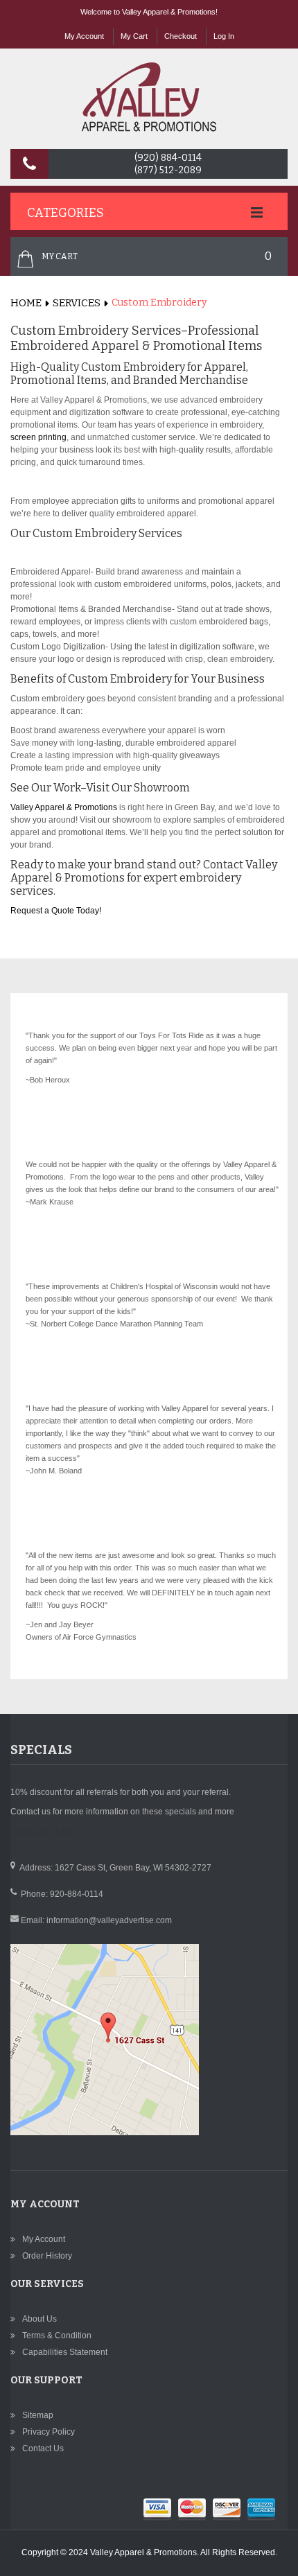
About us (40, 2319)
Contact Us (43, 2448)
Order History (47, 2256)
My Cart (134, 36)
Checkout (181, 36)
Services (77, 303)
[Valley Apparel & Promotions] (149, 97)
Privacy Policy (49, 2432)
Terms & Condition (57, 2336)
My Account (84, 36)
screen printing (38, 437)
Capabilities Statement (65, 2352)
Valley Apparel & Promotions (64, 807)
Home (26, 303)
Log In (224, 36)
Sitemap (38, 2415)
